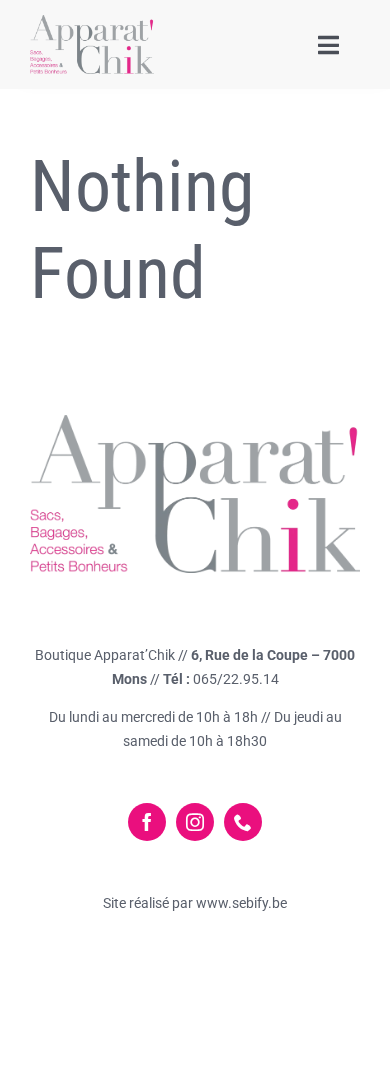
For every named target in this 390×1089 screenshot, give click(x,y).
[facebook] (147, 822)
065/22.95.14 (236, 679)
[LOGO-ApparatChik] (92, 22)
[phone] (243, 822)
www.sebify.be (240, 903)
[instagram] (195, 822)
